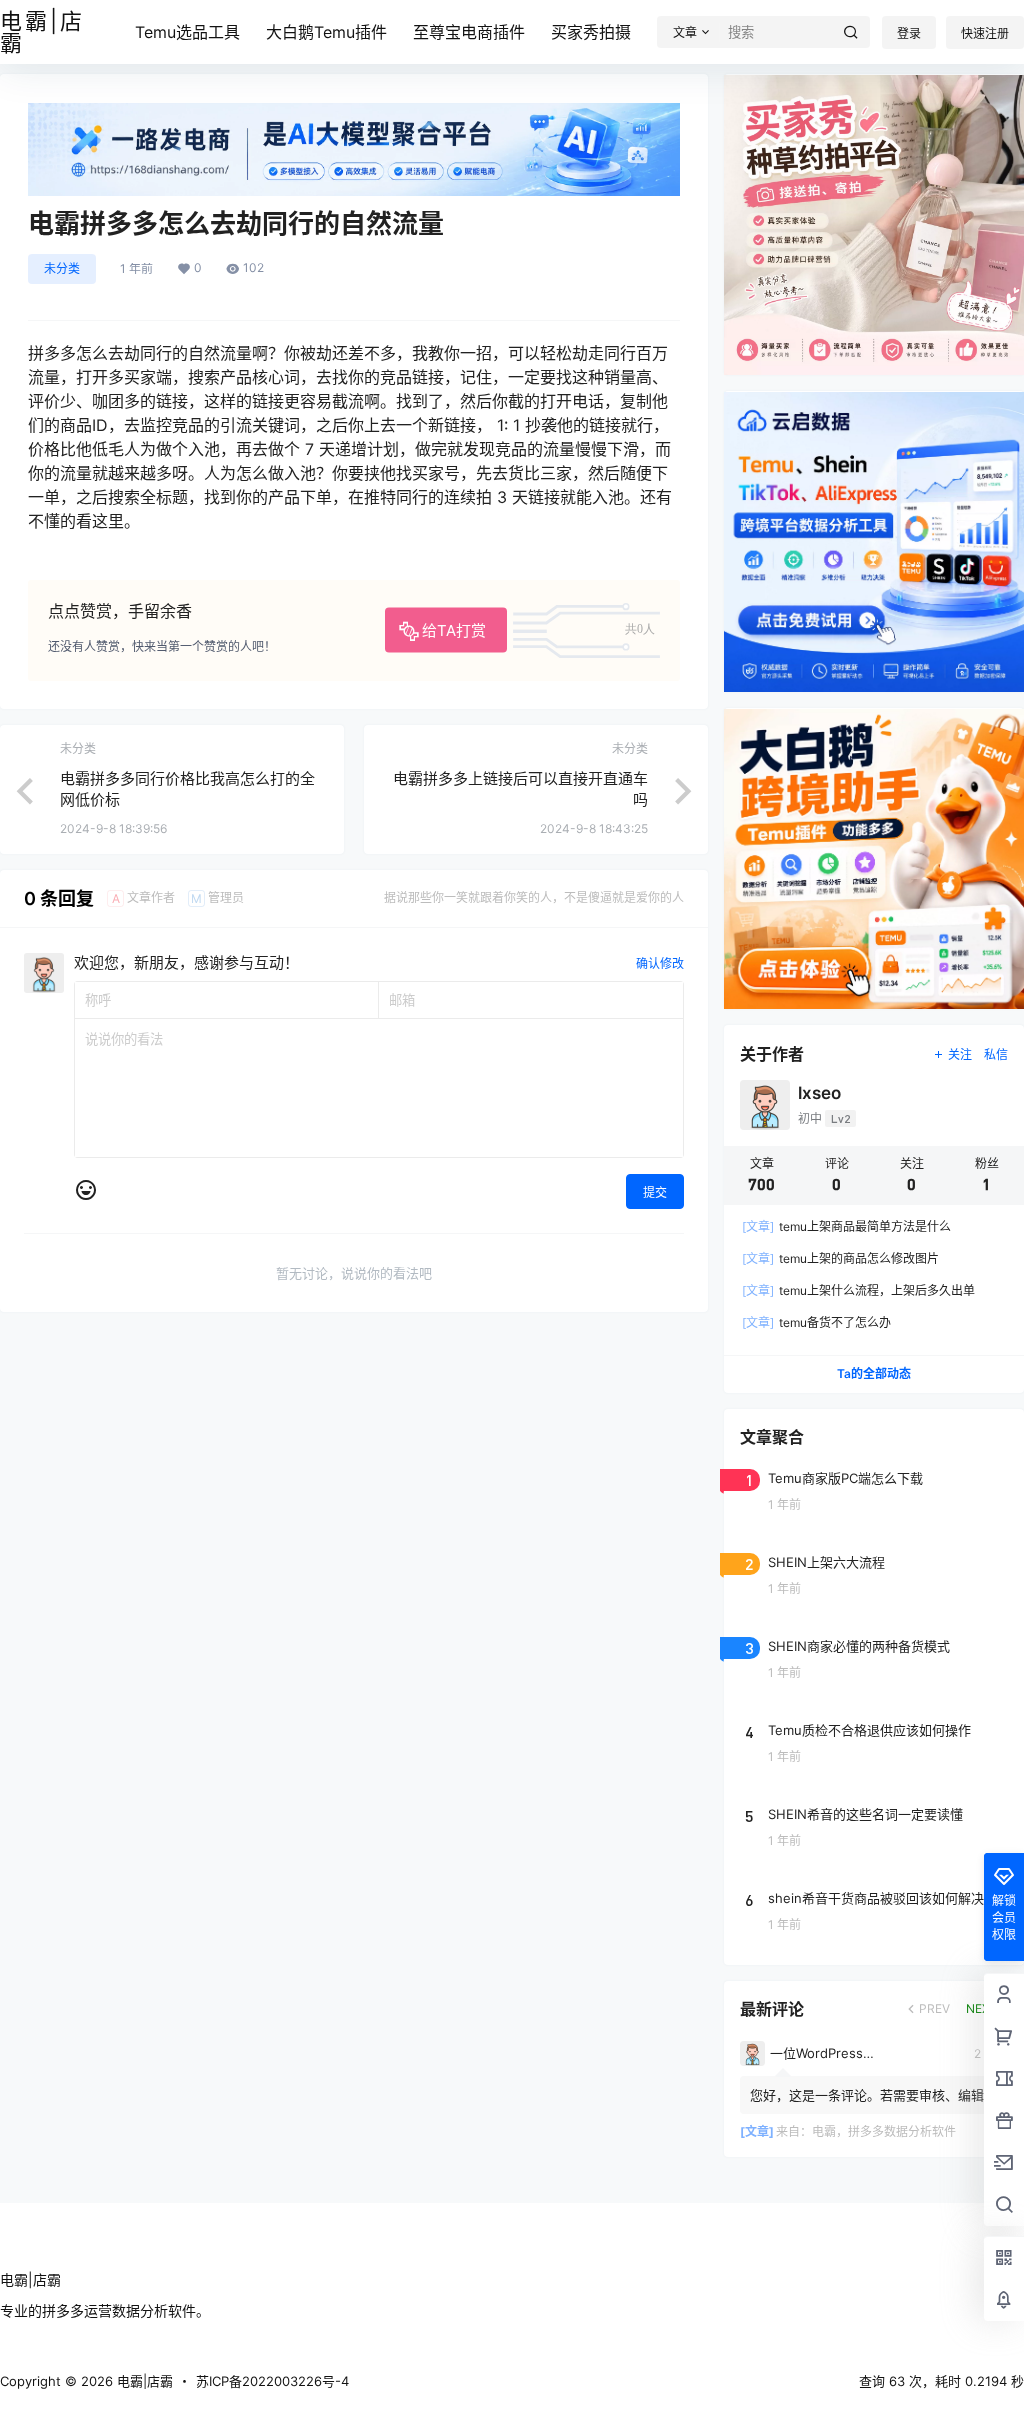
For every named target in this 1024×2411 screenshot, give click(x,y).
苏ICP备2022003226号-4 (272, 2381)
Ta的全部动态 (874, 1373)
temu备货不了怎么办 (816, 1322)
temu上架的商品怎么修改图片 (840, 1258)
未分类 (62, 268)
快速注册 (985, 33)
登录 (909, 33)
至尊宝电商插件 (469, 32)
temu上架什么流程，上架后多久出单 (858, 1290)
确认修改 (660, 963)
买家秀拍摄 (591, 32)
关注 (960, 1054)
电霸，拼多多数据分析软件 (884, 2131)
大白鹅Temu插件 (326, 32)
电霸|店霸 (143, 2381)
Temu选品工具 (187, 32)
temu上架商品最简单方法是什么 (846, 1226)
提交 (655, 1192)
